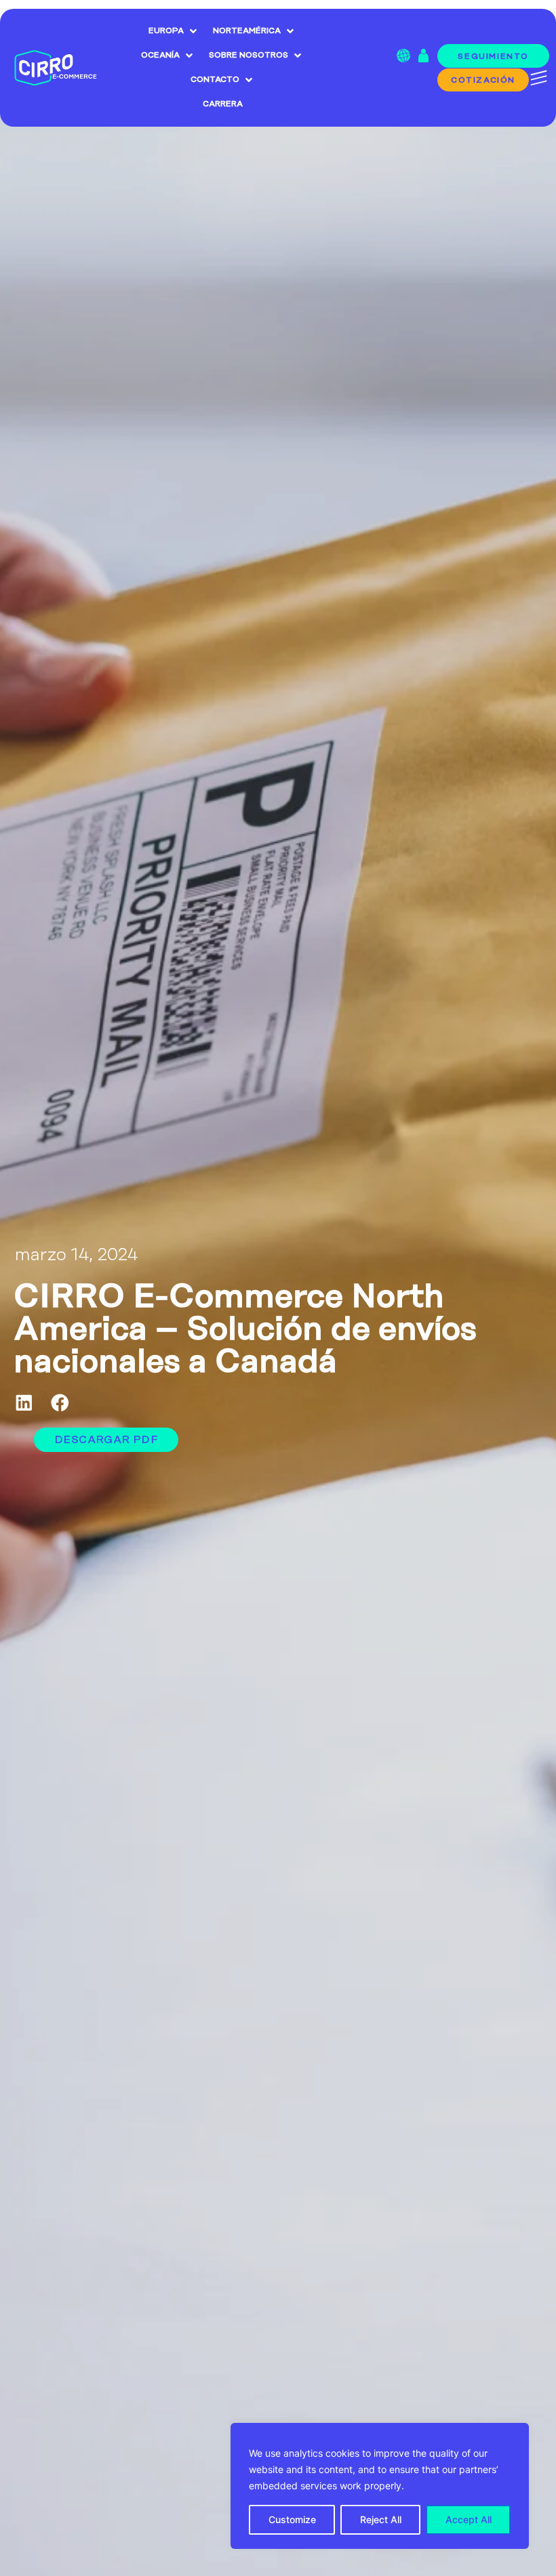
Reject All (381, 2519)
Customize (292, 2519)
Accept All (469, 2519)
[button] (24, 1403)
